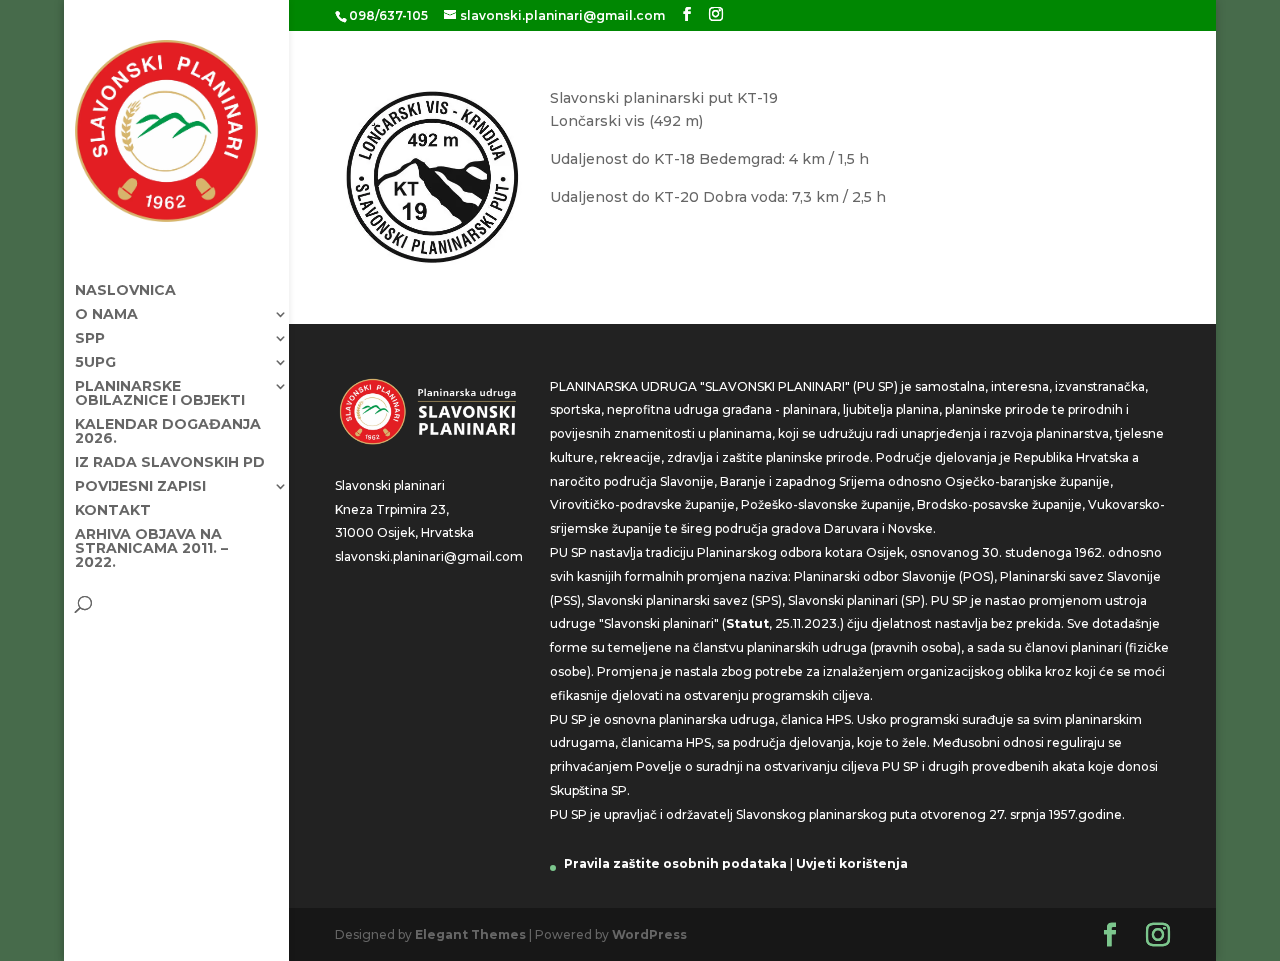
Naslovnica (125, 291)
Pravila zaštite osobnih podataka (675, 863)
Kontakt (113, 511)
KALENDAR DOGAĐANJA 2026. (168, 432)
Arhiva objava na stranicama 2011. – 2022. (151, 549)
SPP (90, 339)
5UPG (95, 363)
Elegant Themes (470, 934)
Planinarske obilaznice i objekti (160, 394)
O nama (106, 315)
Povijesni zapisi (140, 487)
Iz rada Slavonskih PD (170, 463)
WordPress (649, 934)
